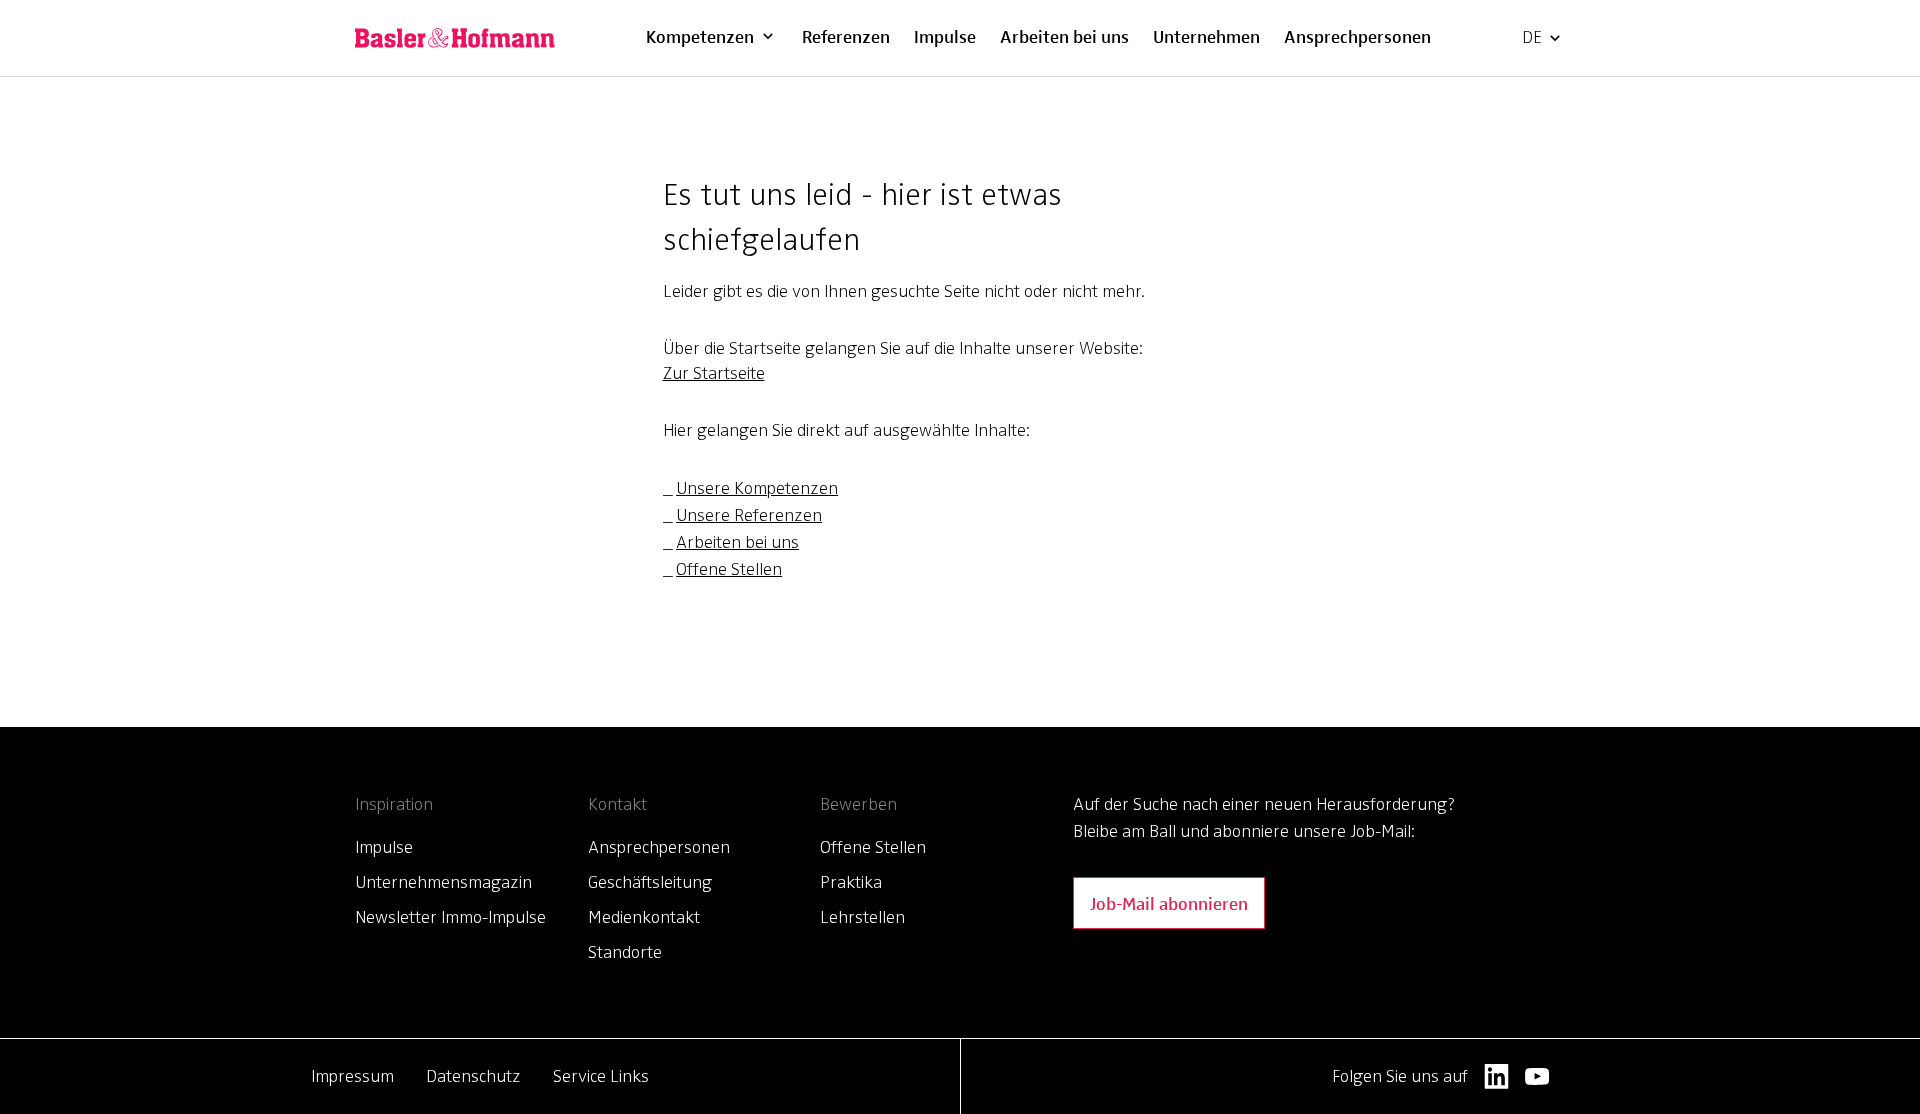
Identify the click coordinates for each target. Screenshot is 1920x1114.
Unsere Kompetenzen (757, 488)
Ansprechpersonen (1357, 35)
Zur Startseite (714, 373)
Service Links (601, 1076)
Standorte (625, 952)
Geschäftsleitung (650, 882)
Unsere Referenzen (749, 515)
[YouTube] (1537, 1076)
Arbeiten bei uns (1064, 35)
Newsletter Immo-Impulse (450, 917)
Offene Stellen (729, 569)
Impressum (352, 1076)
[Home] (455, 38)
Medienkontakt (644, 917)
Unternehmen (1206, 35)
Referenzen (846, 35)
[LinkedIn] (1496, 1076)
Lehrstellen (862, 917)
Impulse (945, 35)
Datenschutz (473, 1076)
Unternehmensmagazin (443, 882)
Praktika (851, 882)
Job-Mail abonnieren (1169, 902)
